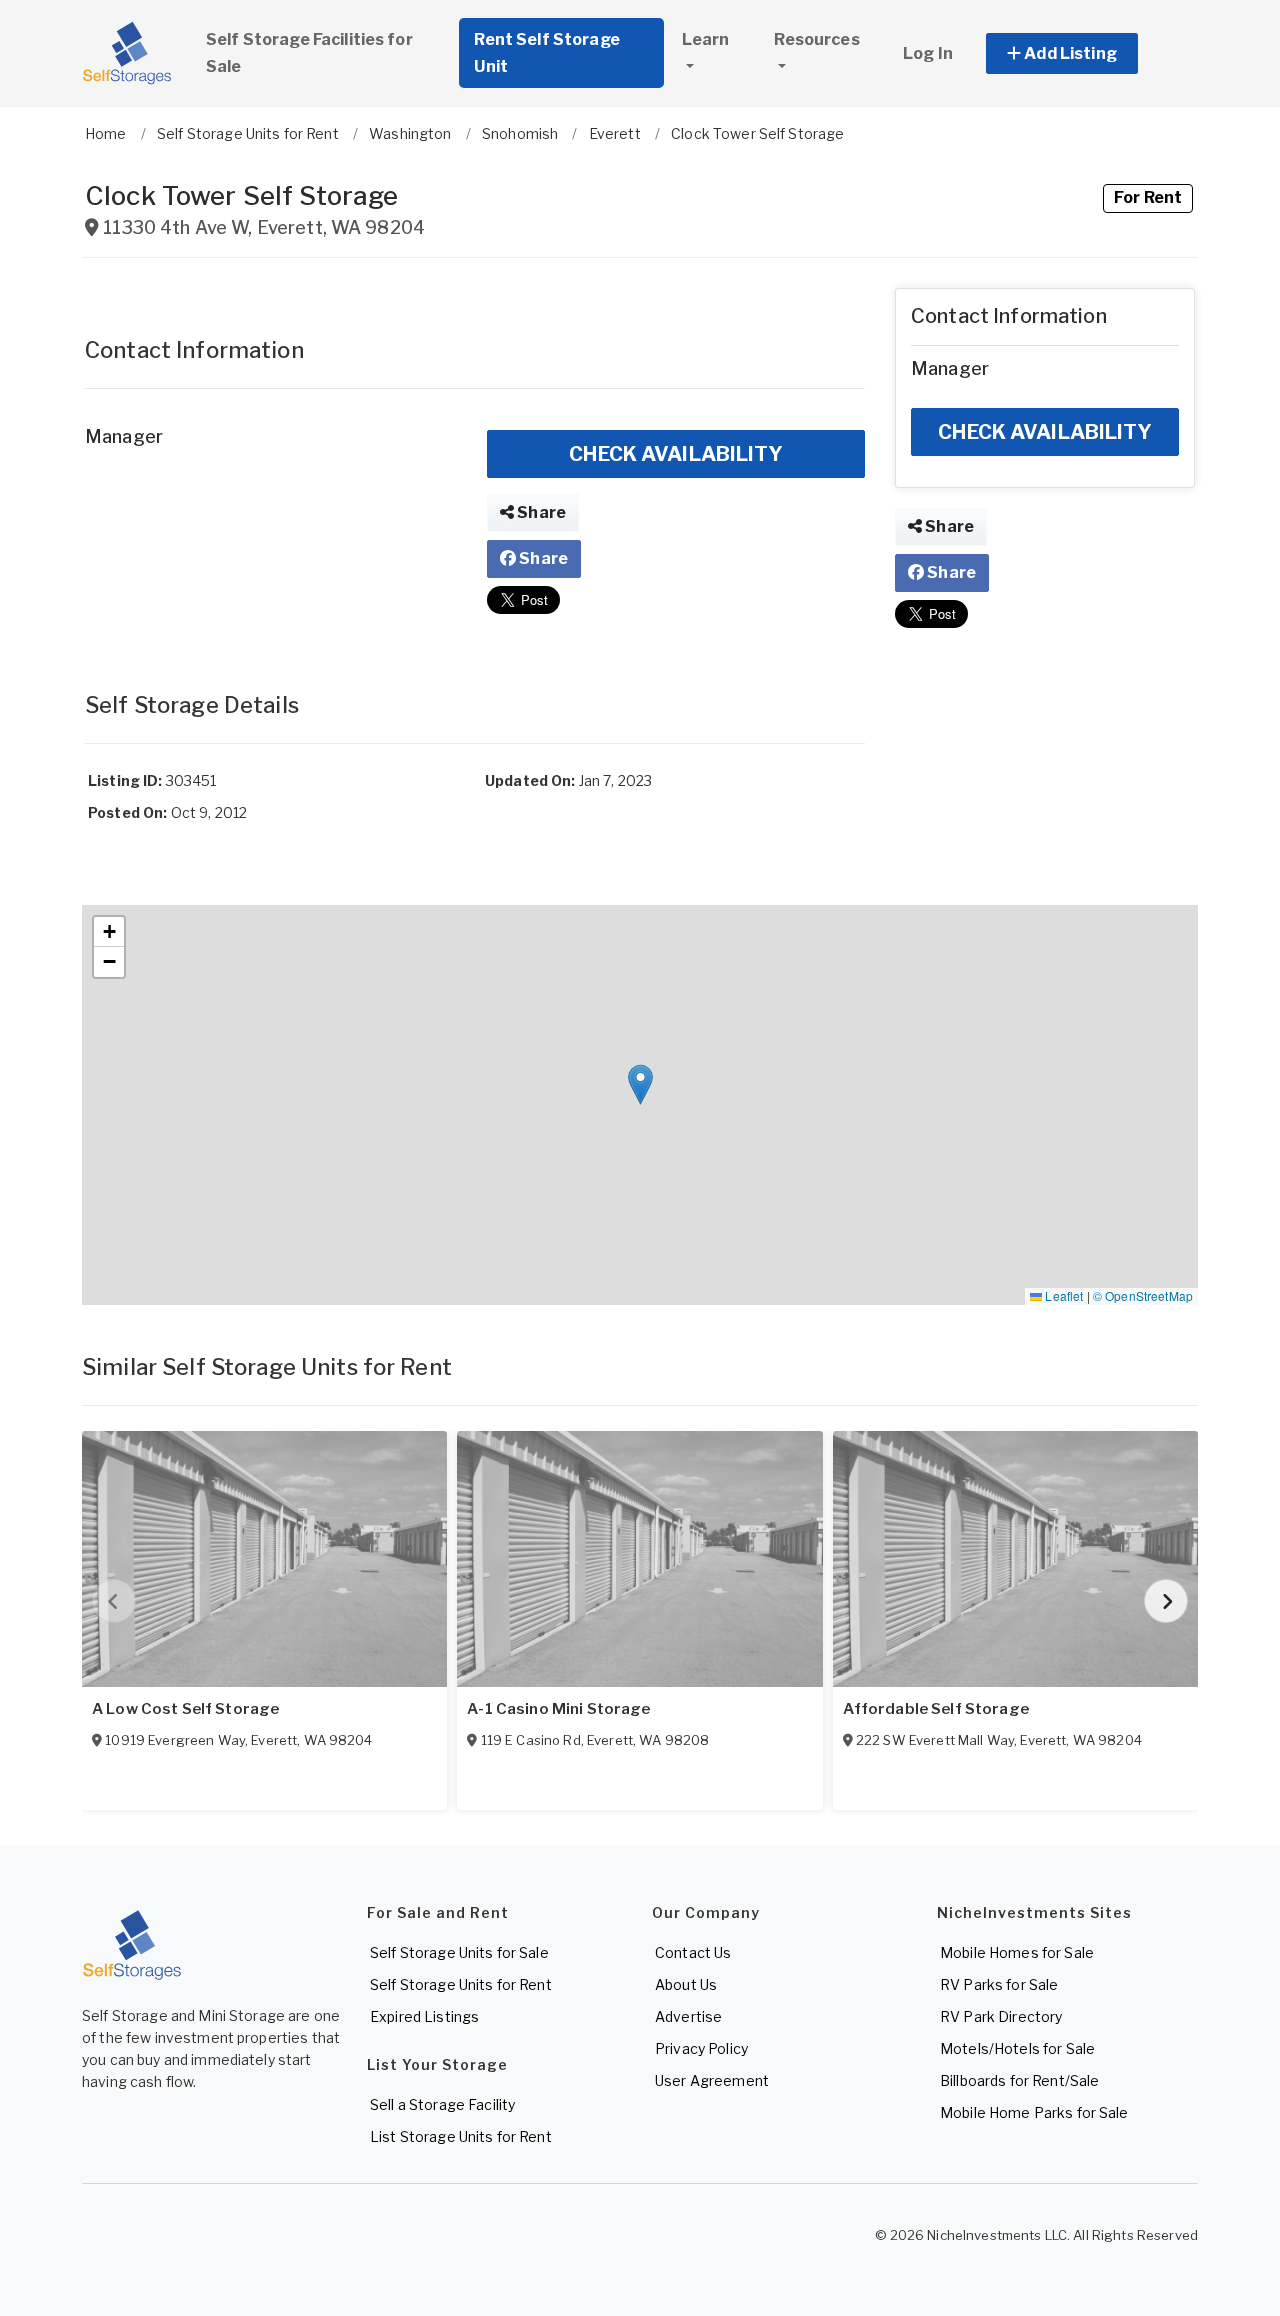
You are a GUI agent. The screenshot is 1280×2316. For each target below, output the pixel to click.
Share (540, 512)
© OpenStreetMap (1143, 1295)
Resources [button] (816, 39)
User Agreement (712, 2080)
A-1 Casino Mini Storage (558, 1709)
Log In (928, 53)
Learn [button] (706, 39)
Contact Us (693, 1952)
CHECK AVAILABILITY (676, 454)
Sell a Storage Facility (442, 2104)
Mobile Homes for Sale (1017, 1952)
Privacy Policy (701, 2048)
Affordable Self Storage (936, 1709)
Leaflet (1062, 1295)
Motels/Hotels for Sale (1017, 2048)
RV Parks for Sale (999, 1984)
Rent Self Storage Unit (546, 53)
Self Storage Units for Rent (461, 1984)
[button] (1084, 53)
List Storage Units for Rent (461, 2136)
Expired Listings (424, 2016)
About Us (686, 1984)
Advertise (688, 2016)
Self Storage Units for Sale (459, 1952)
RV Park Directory (1001, 2016)
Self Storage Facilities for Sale (309, 53)
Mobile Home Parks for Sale (1034, 2112)
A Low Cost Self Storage (185, 1709)
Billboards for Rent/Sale (1019, 2080)
